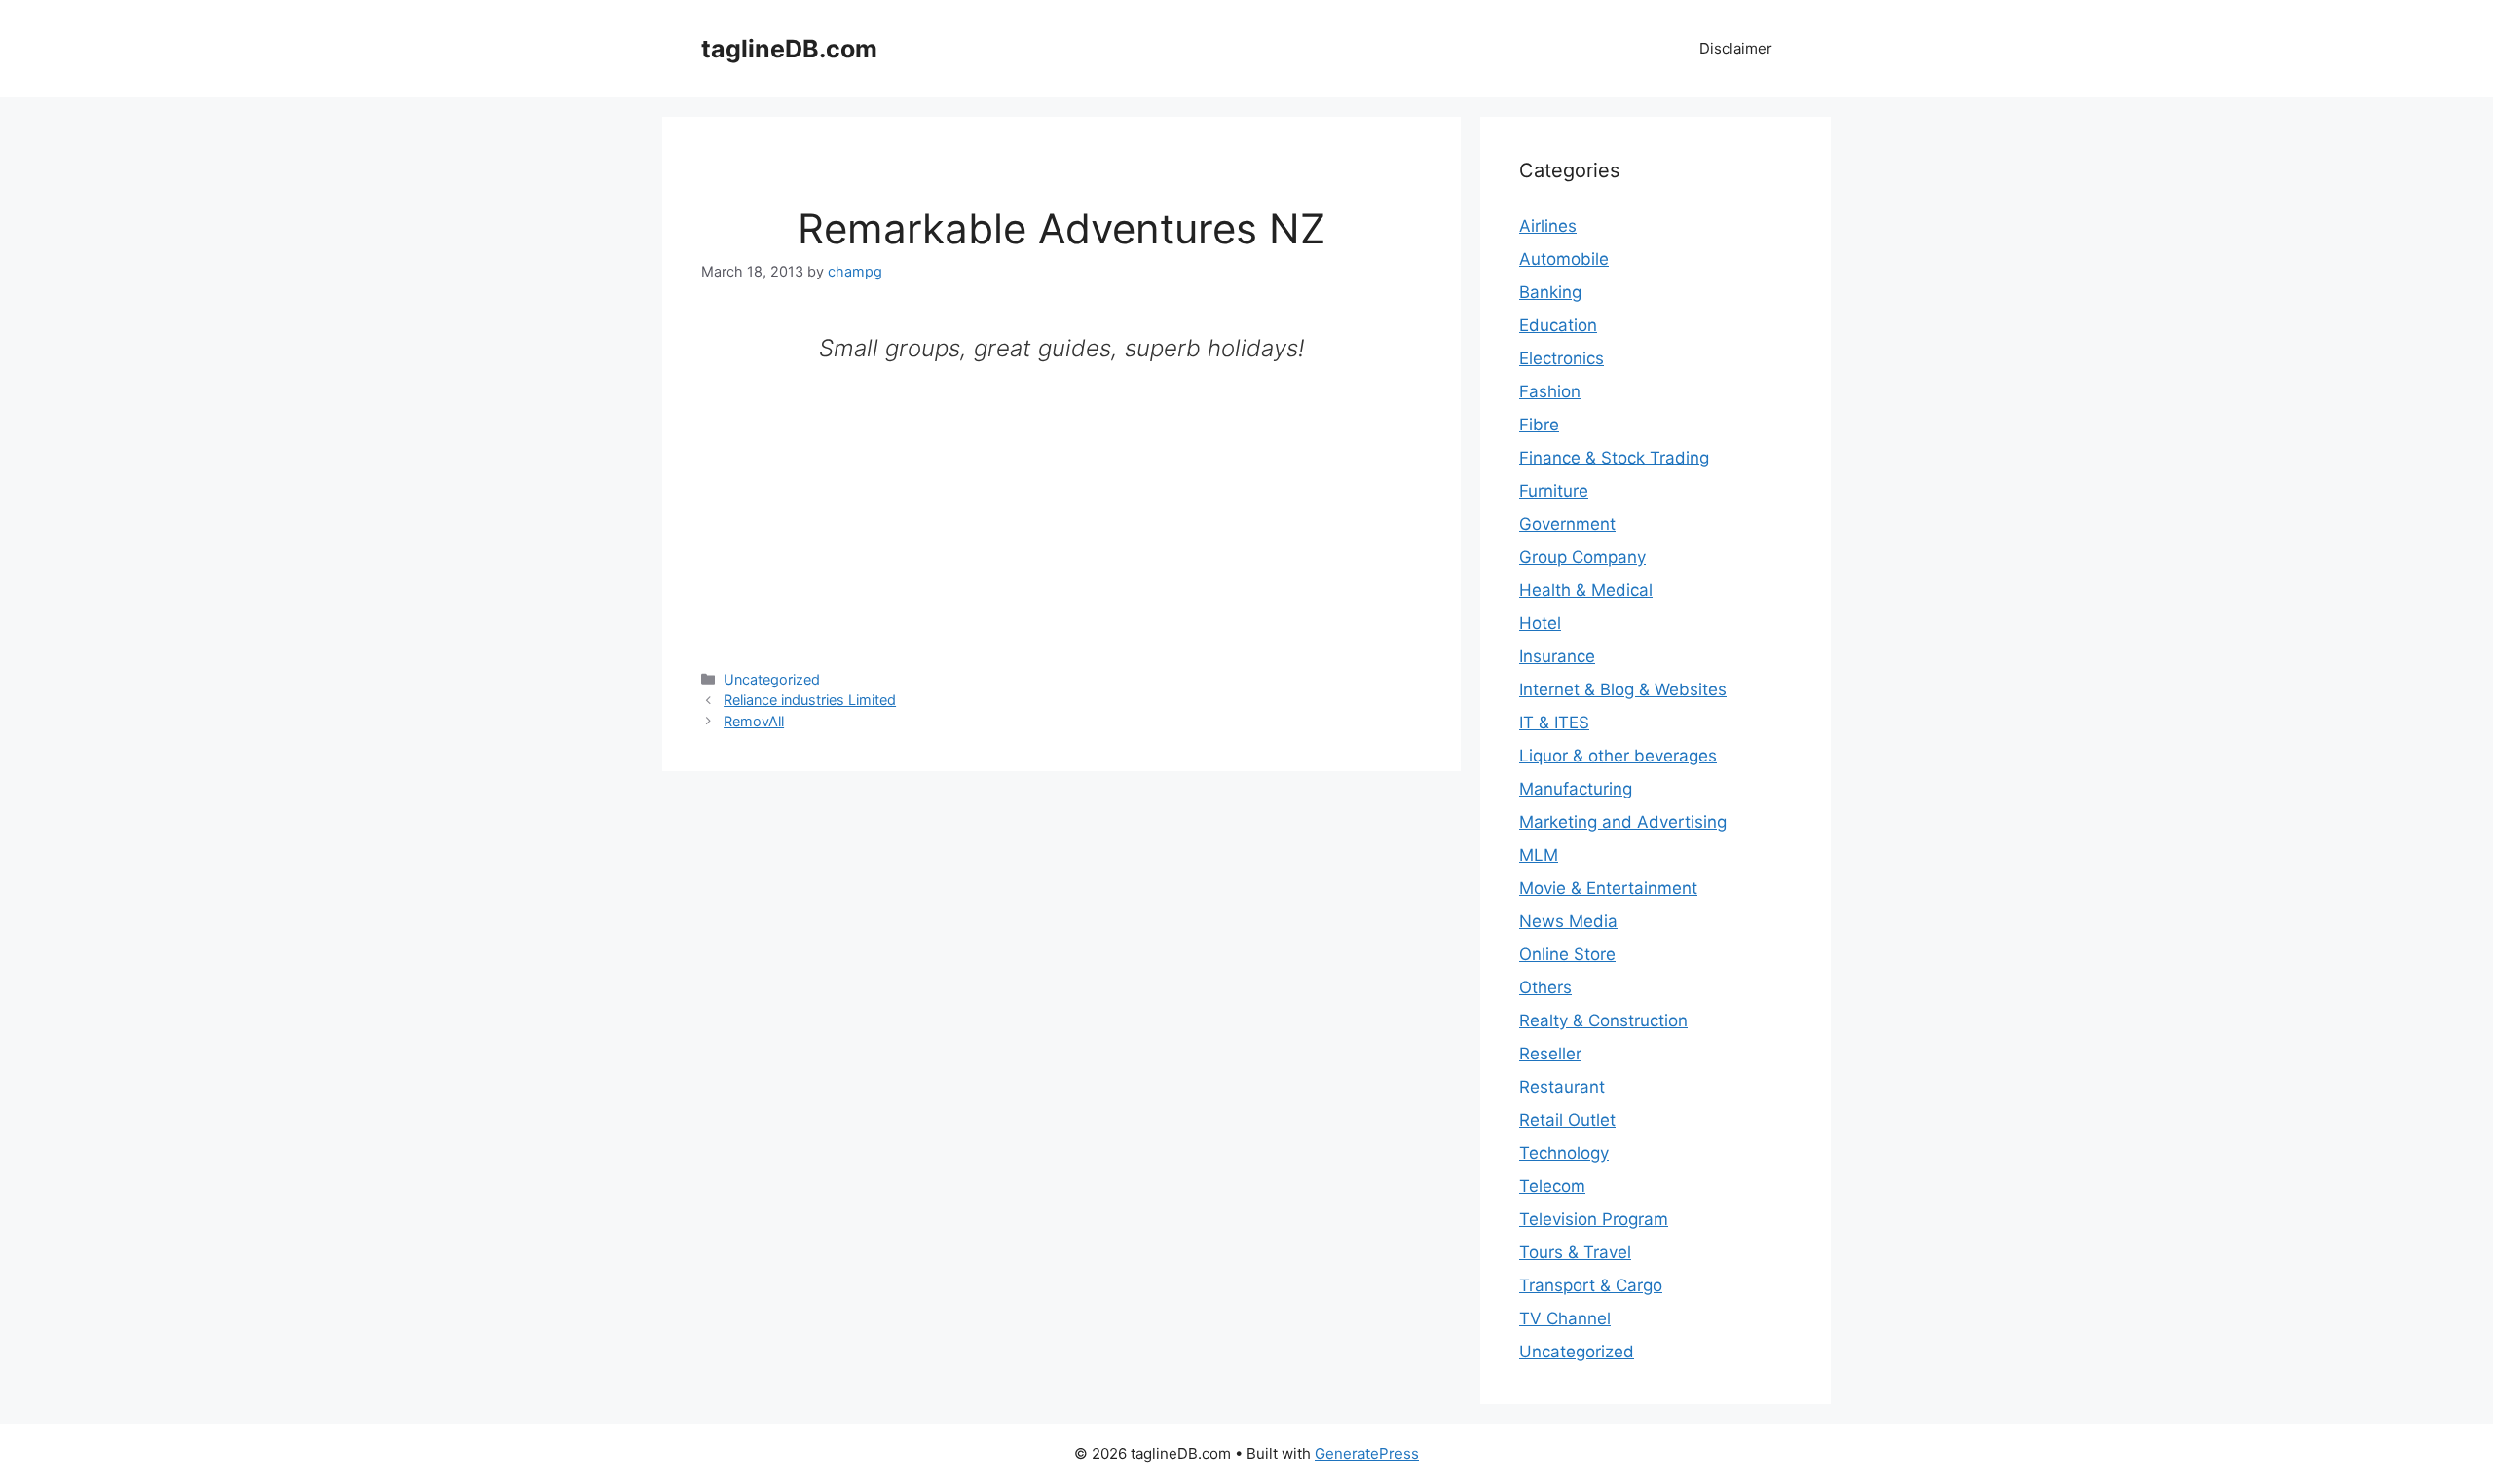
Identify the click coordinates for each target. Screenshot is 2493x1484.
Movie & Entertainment (1608, 888)
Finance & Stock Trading (1614, 458)
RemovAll (754, 721)
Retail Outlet (1567, 1120)
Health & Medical (1586, 590)
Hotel (1540, 623)
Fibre (1539, 425)
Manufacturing (1576, 789)
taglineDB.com (789, 49)
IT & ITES (1554, 723)
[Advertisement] (1061, 504)
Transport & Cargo (1591, 1285)
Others (1545, 987)
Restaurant (1562, 1087)
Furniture (1554, 491)
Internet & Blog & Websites (1623, 689)
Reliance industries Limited (810, 700)
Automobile (1564, 259)
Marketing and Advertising (1623, 822)
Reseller (1550, 1054)
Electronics (1562, 358)
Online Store (1567, 954)
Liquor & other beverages (1618, 756)
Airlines (1548, 226)
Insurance (1557, 656)
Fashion (1550, 391)
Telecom (1552, 1186)
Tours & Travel (1575, 1252)
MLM (1539, 855)
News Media (1568, 921)
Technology (1564, 1153)
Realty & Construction (1603, 1020)
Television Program (1594, 1219)
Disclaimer (1736, 48)
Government (1567, 524)
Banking (1550, 292)
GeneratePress (1367, 1453)
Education (1558, 325)
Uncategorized (772, 679)
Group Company (1582, 557)
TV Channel (1565, 1318)
